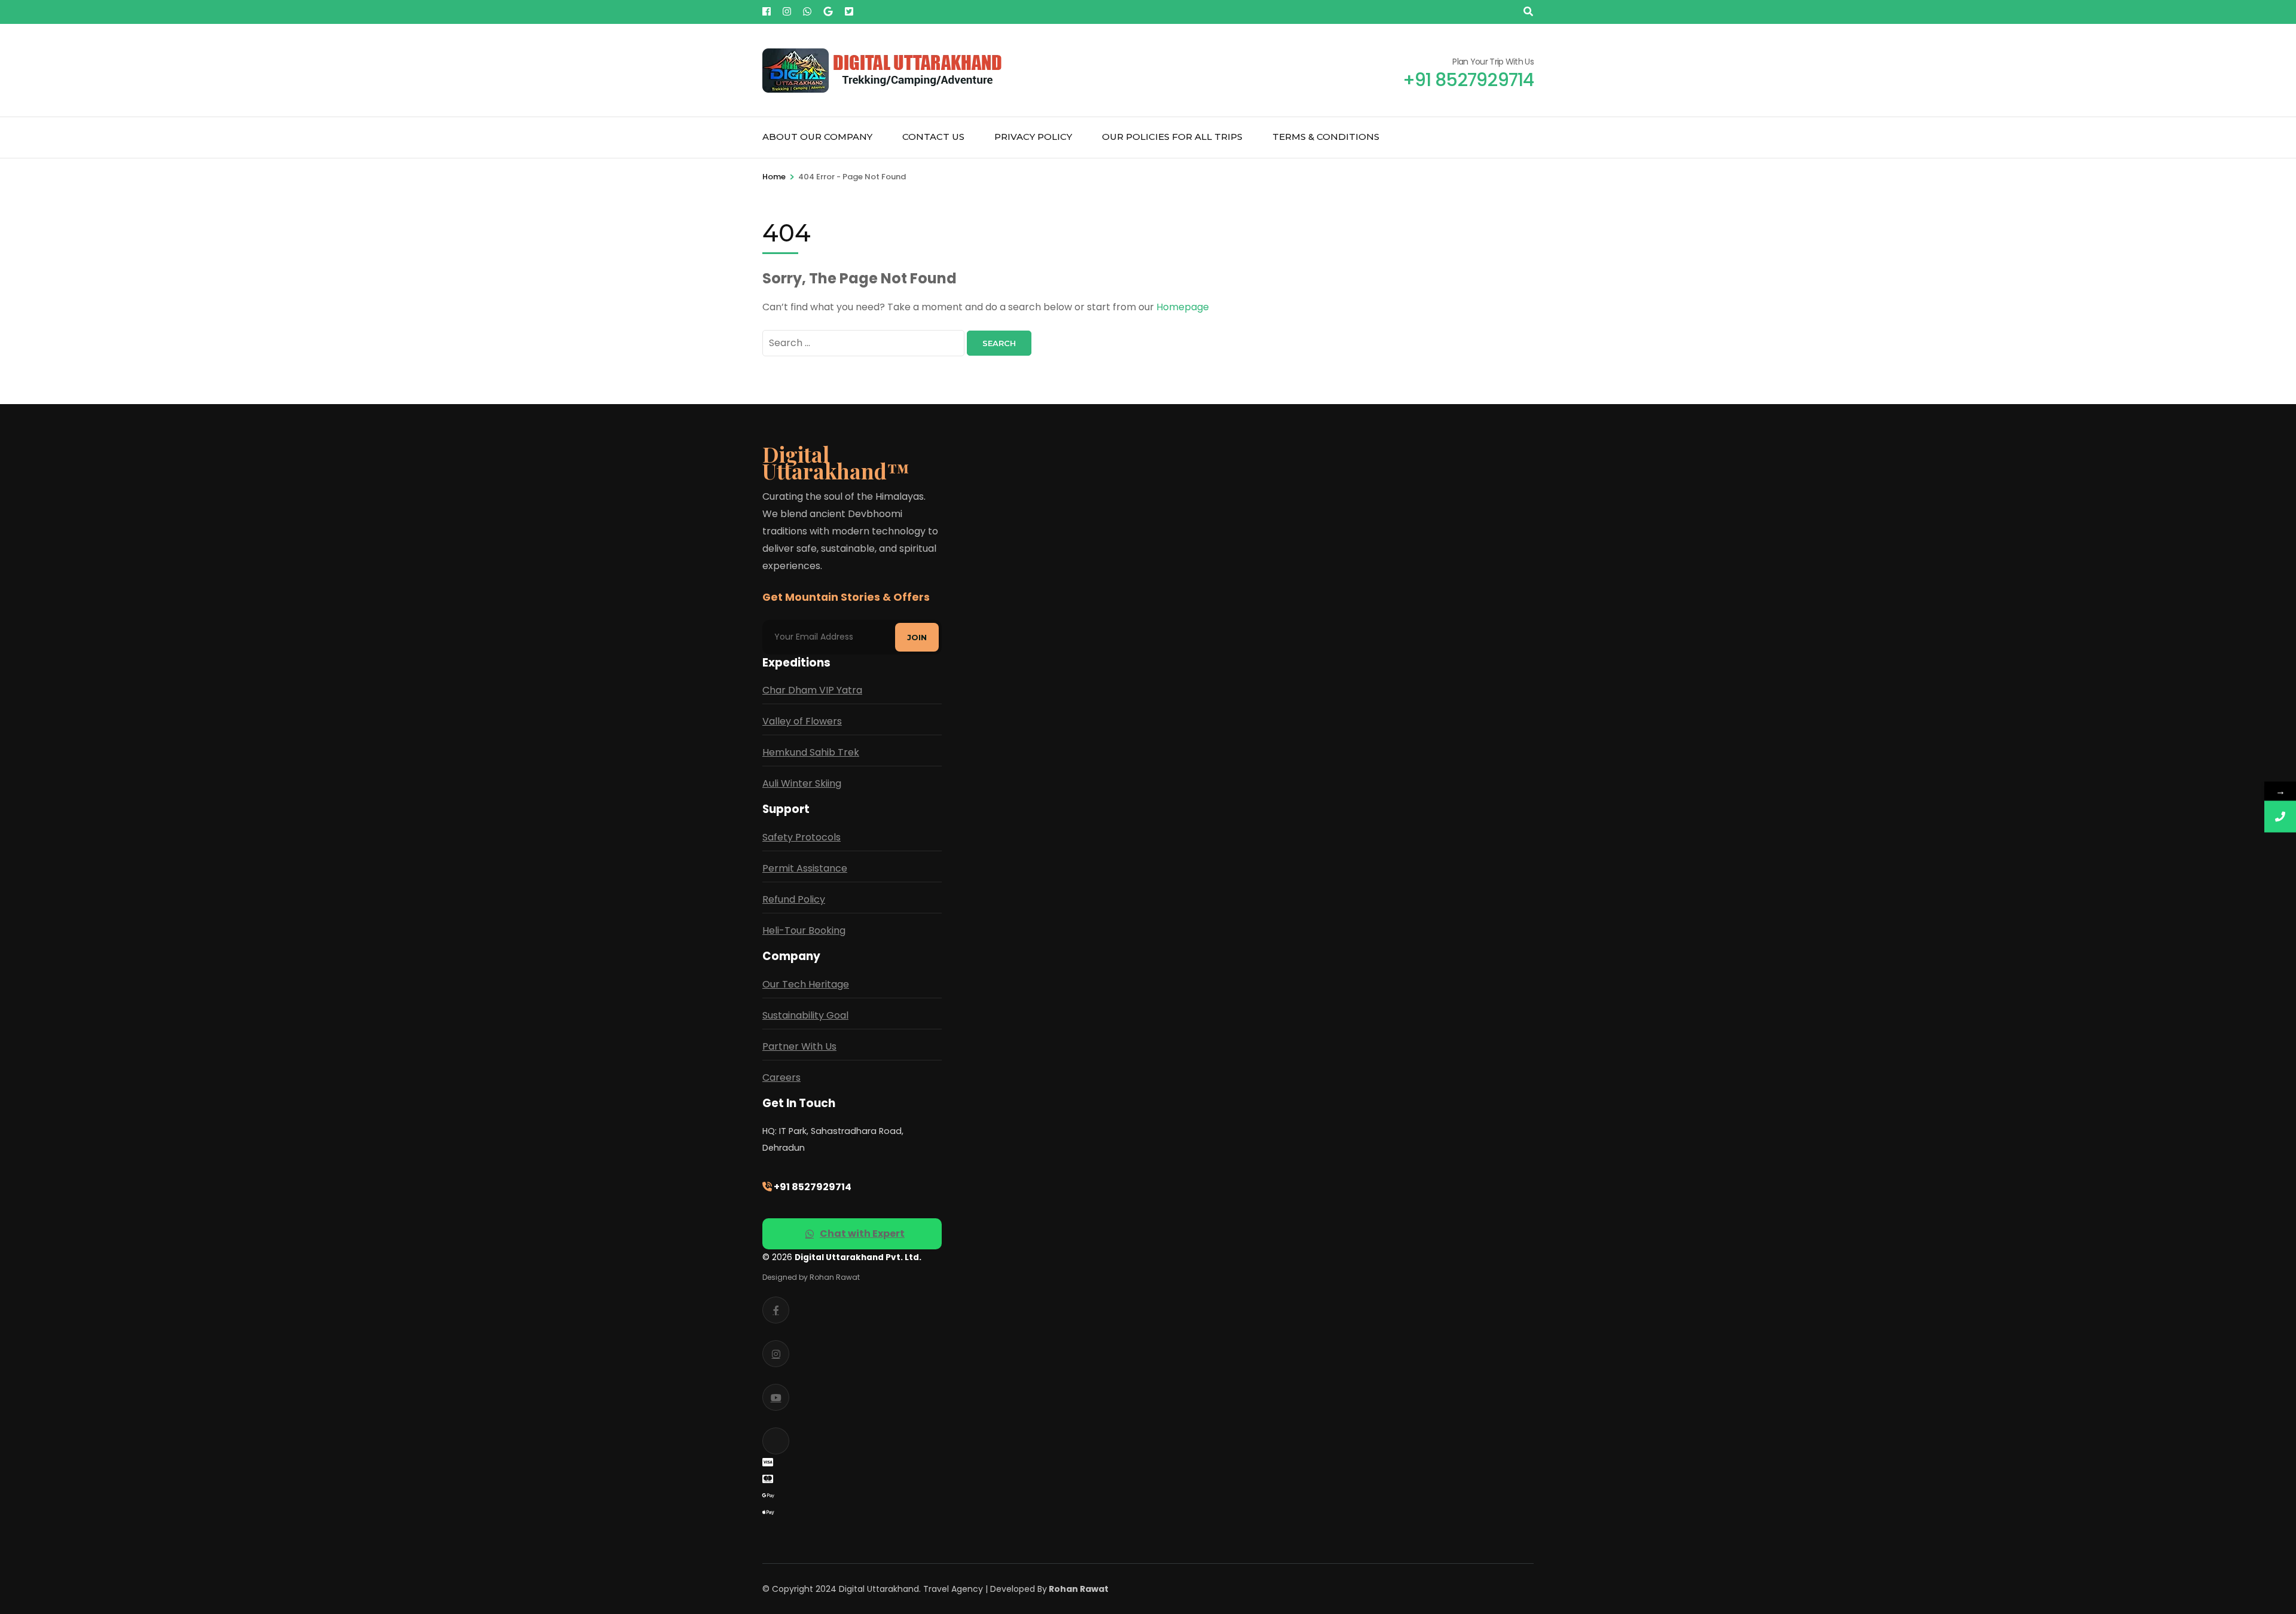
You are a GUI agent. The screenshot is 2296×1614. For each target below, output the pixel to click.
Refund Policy (794, 899)
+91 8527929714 (812, 1187)
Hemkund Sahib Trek (811, 752)
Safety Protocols (802, 837)
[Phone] (2280, 817)
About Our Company (817, 137)
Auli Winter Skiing (802, 783)
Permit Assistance (805, 868)
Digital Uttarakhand (879, 1589)
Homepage (1183, 307)
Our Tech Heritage (806, 984)
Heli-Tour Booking (804, 930)
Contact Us (933, 137)
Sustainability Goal (805, 1015)
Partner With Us (799, 1046)
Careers (781, 1077)
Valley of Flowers (802, 721)
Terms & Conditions (1326, 137)
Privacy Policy (1033, 137)
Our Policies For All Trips (1172, 137)
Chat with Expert (862, 1234)
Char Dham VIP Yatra (812, 690)
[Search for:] (865, 343)
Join (917, 637)
